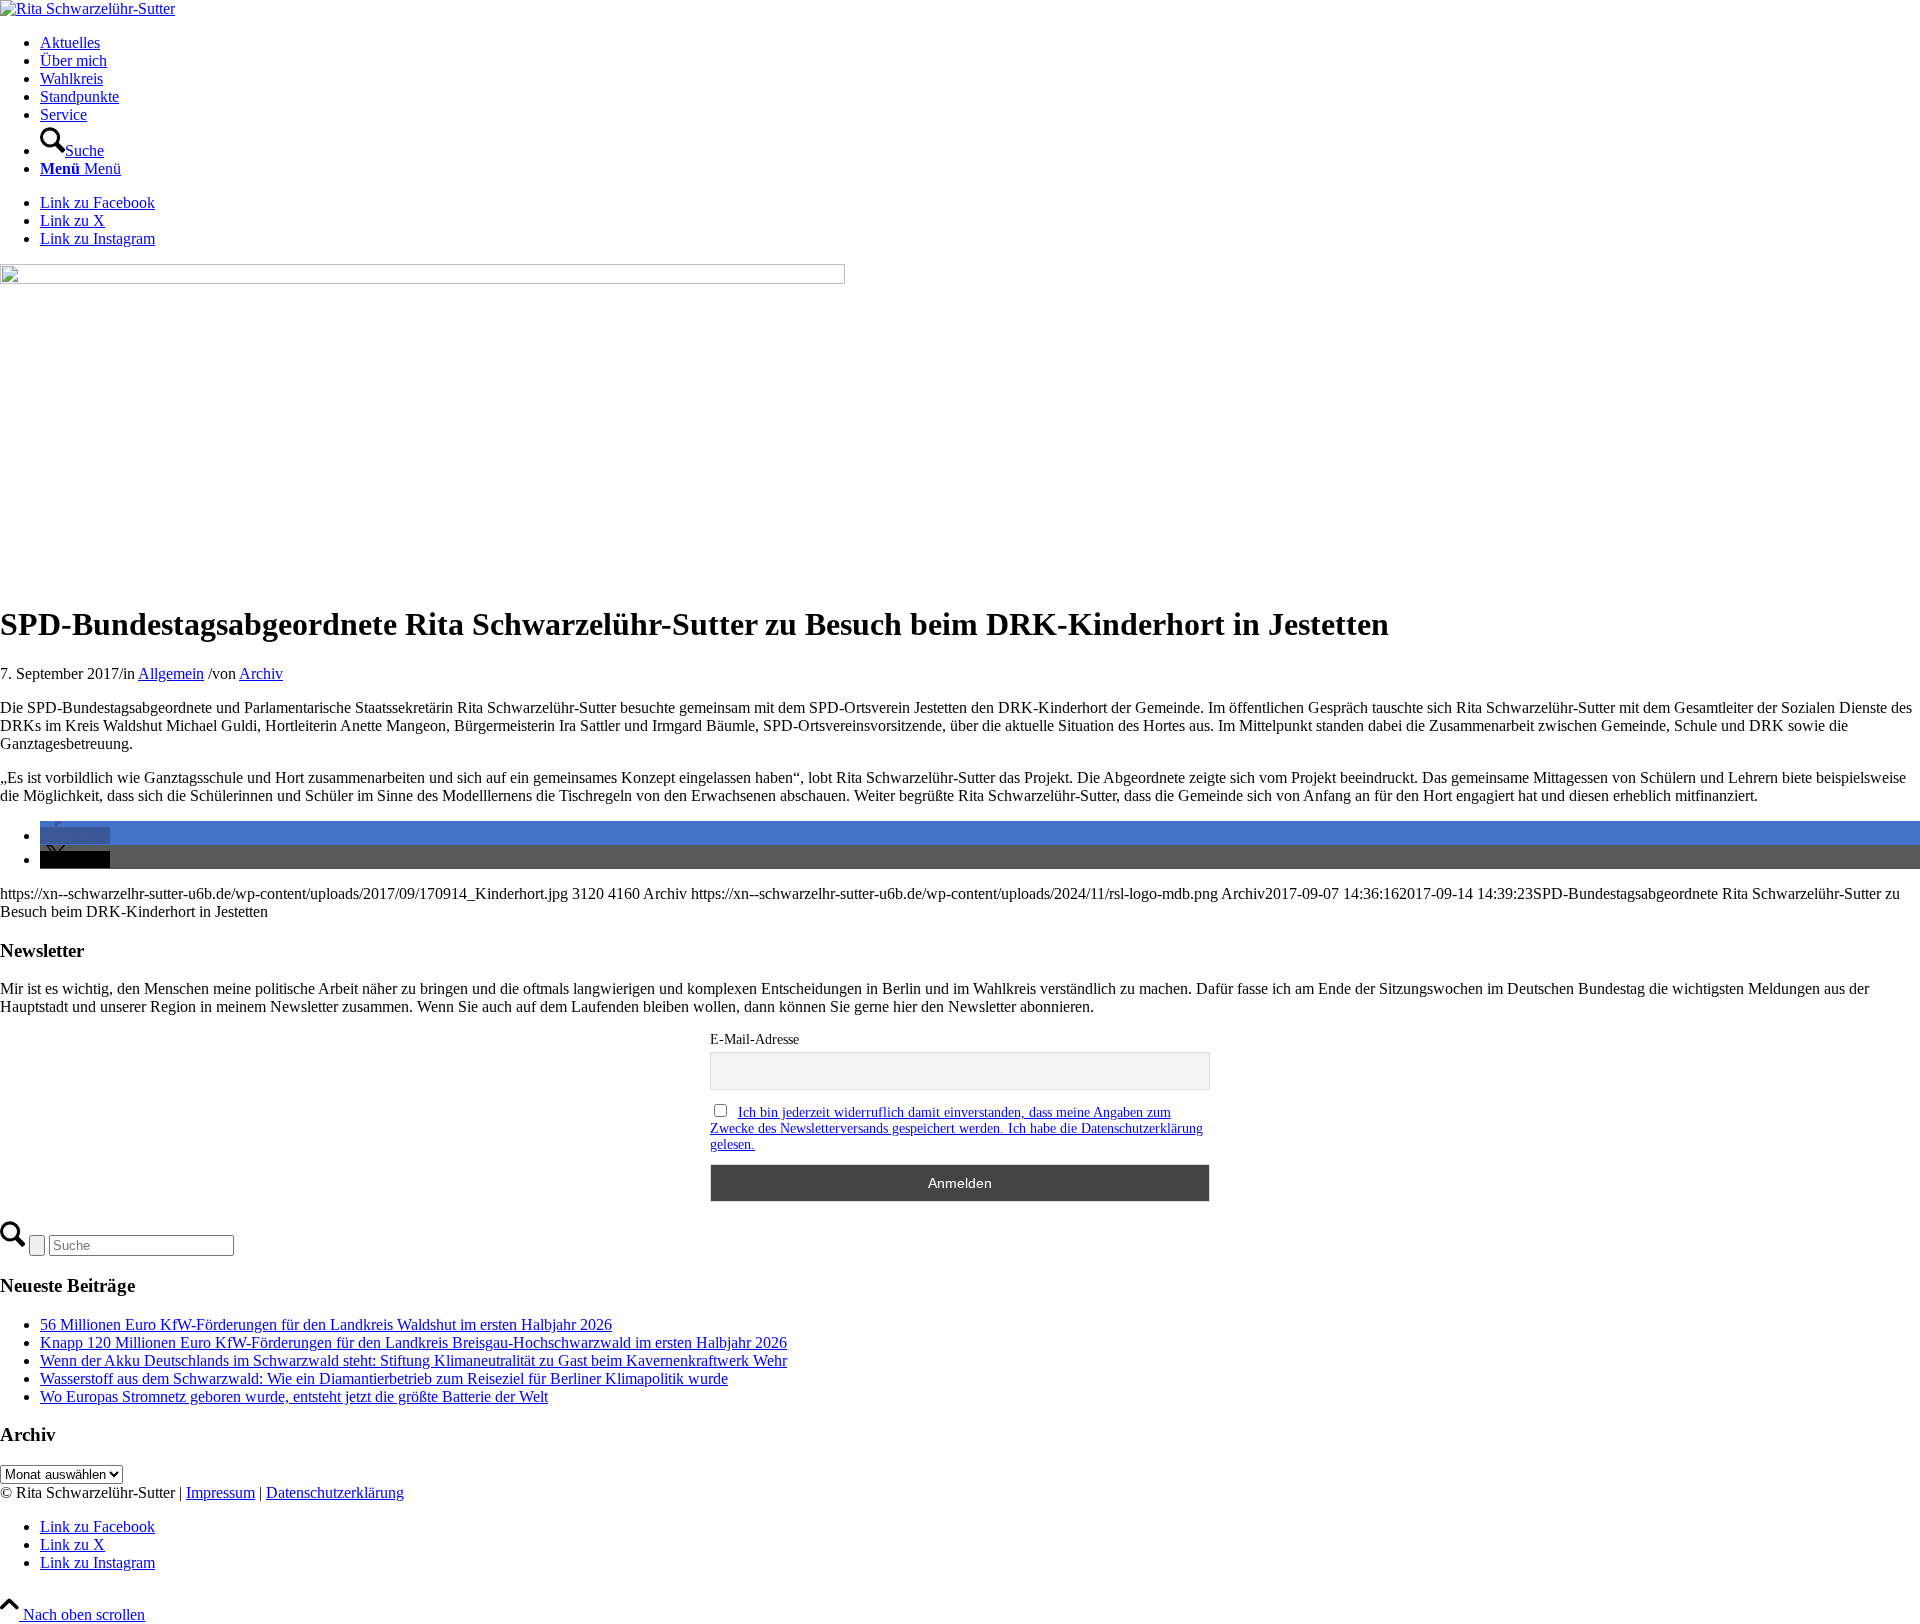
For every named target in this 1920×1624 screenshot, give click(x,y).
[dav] (422, 278)
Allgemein (171, 673)
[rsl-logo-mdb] (87, 8)
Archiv (261, 673)
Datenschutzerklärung (335, 1492)
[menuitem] (980, 43)
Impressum (220, 1492)
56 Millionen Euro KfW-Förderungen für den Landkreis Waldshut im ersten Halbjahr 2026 (326, 1324)
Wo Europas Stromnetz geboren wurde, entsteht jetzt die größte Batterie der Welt (294, 1396)
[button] (75, 835)
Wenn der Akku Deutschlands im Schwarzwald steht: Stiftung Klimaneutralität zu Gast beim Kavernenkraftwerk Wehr (413, 1360)
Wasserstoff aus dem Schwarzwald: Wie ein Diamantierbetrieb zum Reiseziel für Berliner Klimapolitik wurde (384, 1378)
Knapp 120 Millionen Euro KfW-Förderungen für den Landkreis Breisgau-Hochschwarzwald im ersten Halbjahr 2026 (413, 1342)
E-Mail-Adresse (754, 1039)
